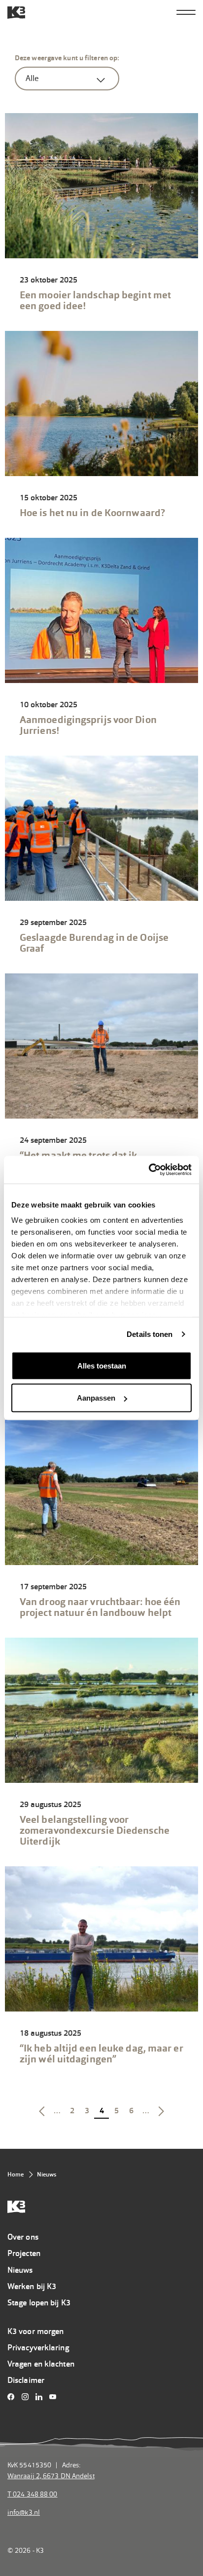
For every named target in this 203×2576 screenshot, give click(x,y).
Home (16, 2174)
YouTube (55, 2397)
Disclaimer (26, 2380)
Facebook (14, 2397)
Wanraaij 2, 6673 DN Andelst (51, 2476)
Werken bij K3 (32, 2286)
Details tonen (150, 1334)
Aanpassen (96, 1398)
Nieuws (20, 2270)
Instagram (27, 2397)
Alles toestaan (102, 1365)
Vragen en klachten (41, 2364)
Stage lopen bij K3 (39, 2303)
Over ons (23, 2237)
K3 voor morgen (35, 2331)
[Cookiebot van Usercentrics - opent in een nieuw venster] (149, 1170)
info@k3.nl (24, 2512)
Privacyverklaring (38, 2348)
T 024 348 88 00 (33, 2494)
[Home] (16, 13)
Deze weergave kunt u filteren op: (67, 58)
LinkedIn (42, 2397)
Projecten (24, 2253)
